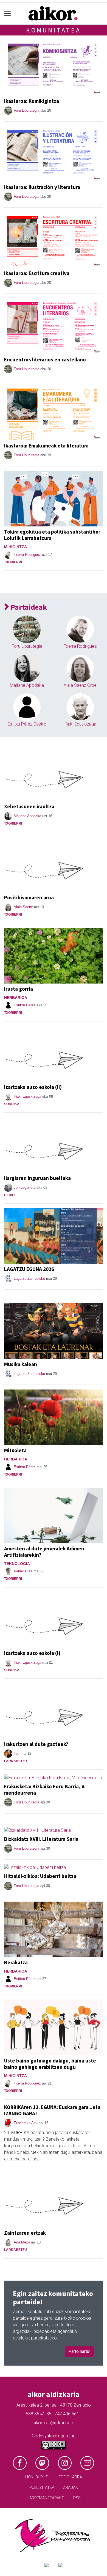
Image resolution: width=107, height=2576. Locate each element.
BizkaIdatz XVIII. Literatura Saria (41, 1839)
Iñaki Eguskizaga (80, 724)
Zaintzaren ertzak (25, 2233)
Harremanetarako (46, 2498)
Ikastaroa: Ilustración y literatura (42, 187)
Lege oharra (69, 2477)
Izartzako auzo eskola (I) (32, 1653)
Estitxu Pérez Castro (27, 724)
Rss (77, 2498)
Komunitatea (54, 30)
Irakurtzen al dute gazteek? (36, 1744)
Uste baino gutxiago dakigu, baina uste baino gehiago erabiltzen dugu (50, 2064)
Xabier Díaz (23, 1571)
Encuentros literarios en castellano (45, 359)
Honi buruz (36, 2477)
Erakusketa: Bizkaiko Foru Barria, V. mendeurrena (45, 1790)
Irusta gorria (19, 989)
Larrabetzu (16, 1761)
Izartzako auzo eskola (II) (33, 1087)
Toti (17, 1754)
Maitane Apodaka (27, 685)
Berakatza (16, 1962)
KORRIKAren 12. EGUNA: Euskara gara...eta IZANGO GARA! (52, 2110)
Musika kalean (21, 1364)
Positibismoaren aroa (29, 897)
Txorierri (13, 562)
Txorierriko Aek (26, 2123)
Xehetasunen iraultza (29, 806)
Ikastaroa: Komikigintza (32, 101)
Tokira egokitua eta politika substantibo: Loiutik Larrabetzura (52, 535)
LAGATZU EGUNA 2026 (29, 1269)
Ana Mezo (22, 2242)
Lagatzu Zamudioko (29, 1279)
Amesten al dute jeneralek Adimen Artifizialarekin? (44, 1552)
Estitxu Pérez (25, 1005)
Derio (9, 1195)
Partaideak (28, 607)
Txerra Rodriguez (27, 555)
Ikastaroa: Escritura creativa (37, 273)
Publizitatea (42, 2488)
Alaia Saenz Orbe (80, 685)
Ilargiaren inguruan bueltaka (37, 1178)
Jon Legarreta (25, 1187)
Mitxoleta (15, 1450)
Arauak (71, 2488)
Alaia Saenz (23, 907)
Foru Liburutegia (26, 110)
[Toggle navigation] (8, 14)
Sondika (12, 1104)
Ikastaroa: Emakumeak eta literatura (46, 446)
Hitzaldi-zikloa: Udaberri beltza (40, 1876)
